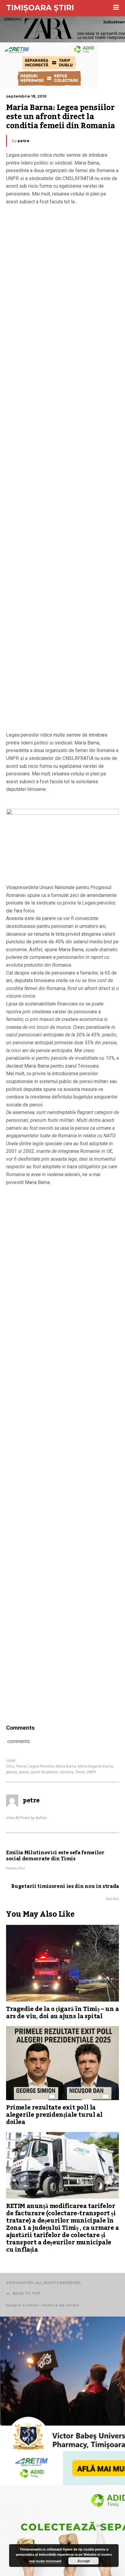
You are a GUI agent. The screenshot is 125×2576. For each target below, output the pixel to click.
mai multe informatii (45, 2561)
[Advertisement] (62, 470)
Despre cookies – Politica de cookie (43, 2305)
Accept (84, 2561)
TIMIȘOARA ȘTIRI (40, 8)
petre (24, 141)
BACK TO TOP (27, 2293)
